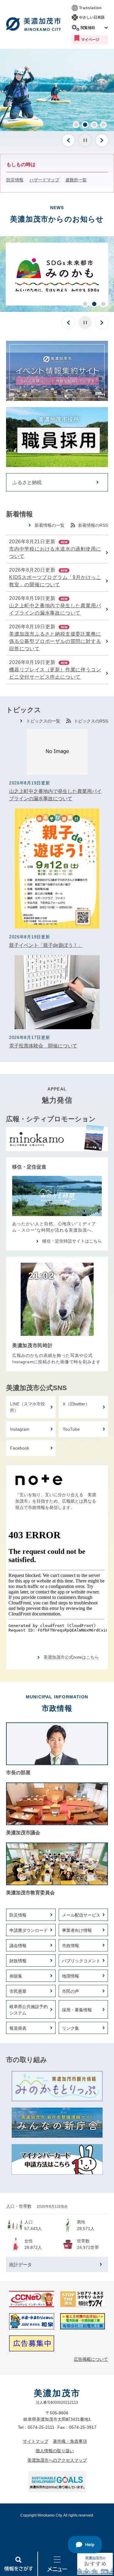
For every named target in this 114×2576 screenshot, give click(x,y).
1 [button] (76, 125)
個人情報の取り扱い (55, 2451)
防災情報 (15, 180)
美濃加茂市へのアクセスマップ (57, 2460)
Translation (90, 8)
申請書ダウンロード (29, 1930)
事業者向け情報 (77, 1930)
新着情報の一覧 (50, 525)
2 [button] (85, 125)
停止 (85, 140)
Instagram (20, 1429)
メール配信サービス (81, 1915)
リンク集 (71, 2028)
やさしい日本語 (92, 17)
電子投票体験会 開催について (43, 1046)
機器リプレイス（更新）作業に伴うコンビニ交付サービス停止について (55, 673)
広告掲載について (91, 2359)
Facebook (20, 1448)
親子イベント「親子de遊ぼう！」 (46, 945)
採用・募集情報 (77, 2010)
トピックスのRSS (91, 721)
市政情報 (71, 1946)
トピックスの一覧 (43, 721)
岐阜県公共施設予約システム (29, 2010)
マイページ (90, 40)
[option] (57, 90)
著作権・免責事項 (70, 2441)
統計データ (21, 2265)
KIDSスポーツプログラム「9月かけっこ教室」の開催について (55, 581)
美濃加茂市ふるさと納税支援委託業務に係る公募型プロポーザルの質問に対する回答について (55, 641)
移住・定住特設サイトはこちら (72, 1241)
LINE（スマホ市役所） (28, 1407)
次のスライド (102, 140)
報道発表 (18, 2028)
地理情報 (71, 1976)
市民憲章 (18, 1991)
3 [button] (94, 125)
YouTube (71, 1429)
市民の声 (71, 1991)
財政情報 (18, 1961)
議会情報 (18, 1946)
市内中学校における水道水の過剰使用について (55, 553)
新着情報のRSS (93, 525)
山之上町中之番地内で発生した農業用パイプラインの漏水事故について (55, 609)
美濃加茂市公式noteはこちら (71, 1657)
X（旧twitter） (76, 1404)
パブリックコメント (81, 1961)
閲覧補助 (88, 28)
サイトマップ (36, 2441)
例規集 (16, 1976)
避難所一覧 (76, 180)
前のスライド (68, 140)
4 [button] (103, 125)
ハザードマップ (44, 180)
